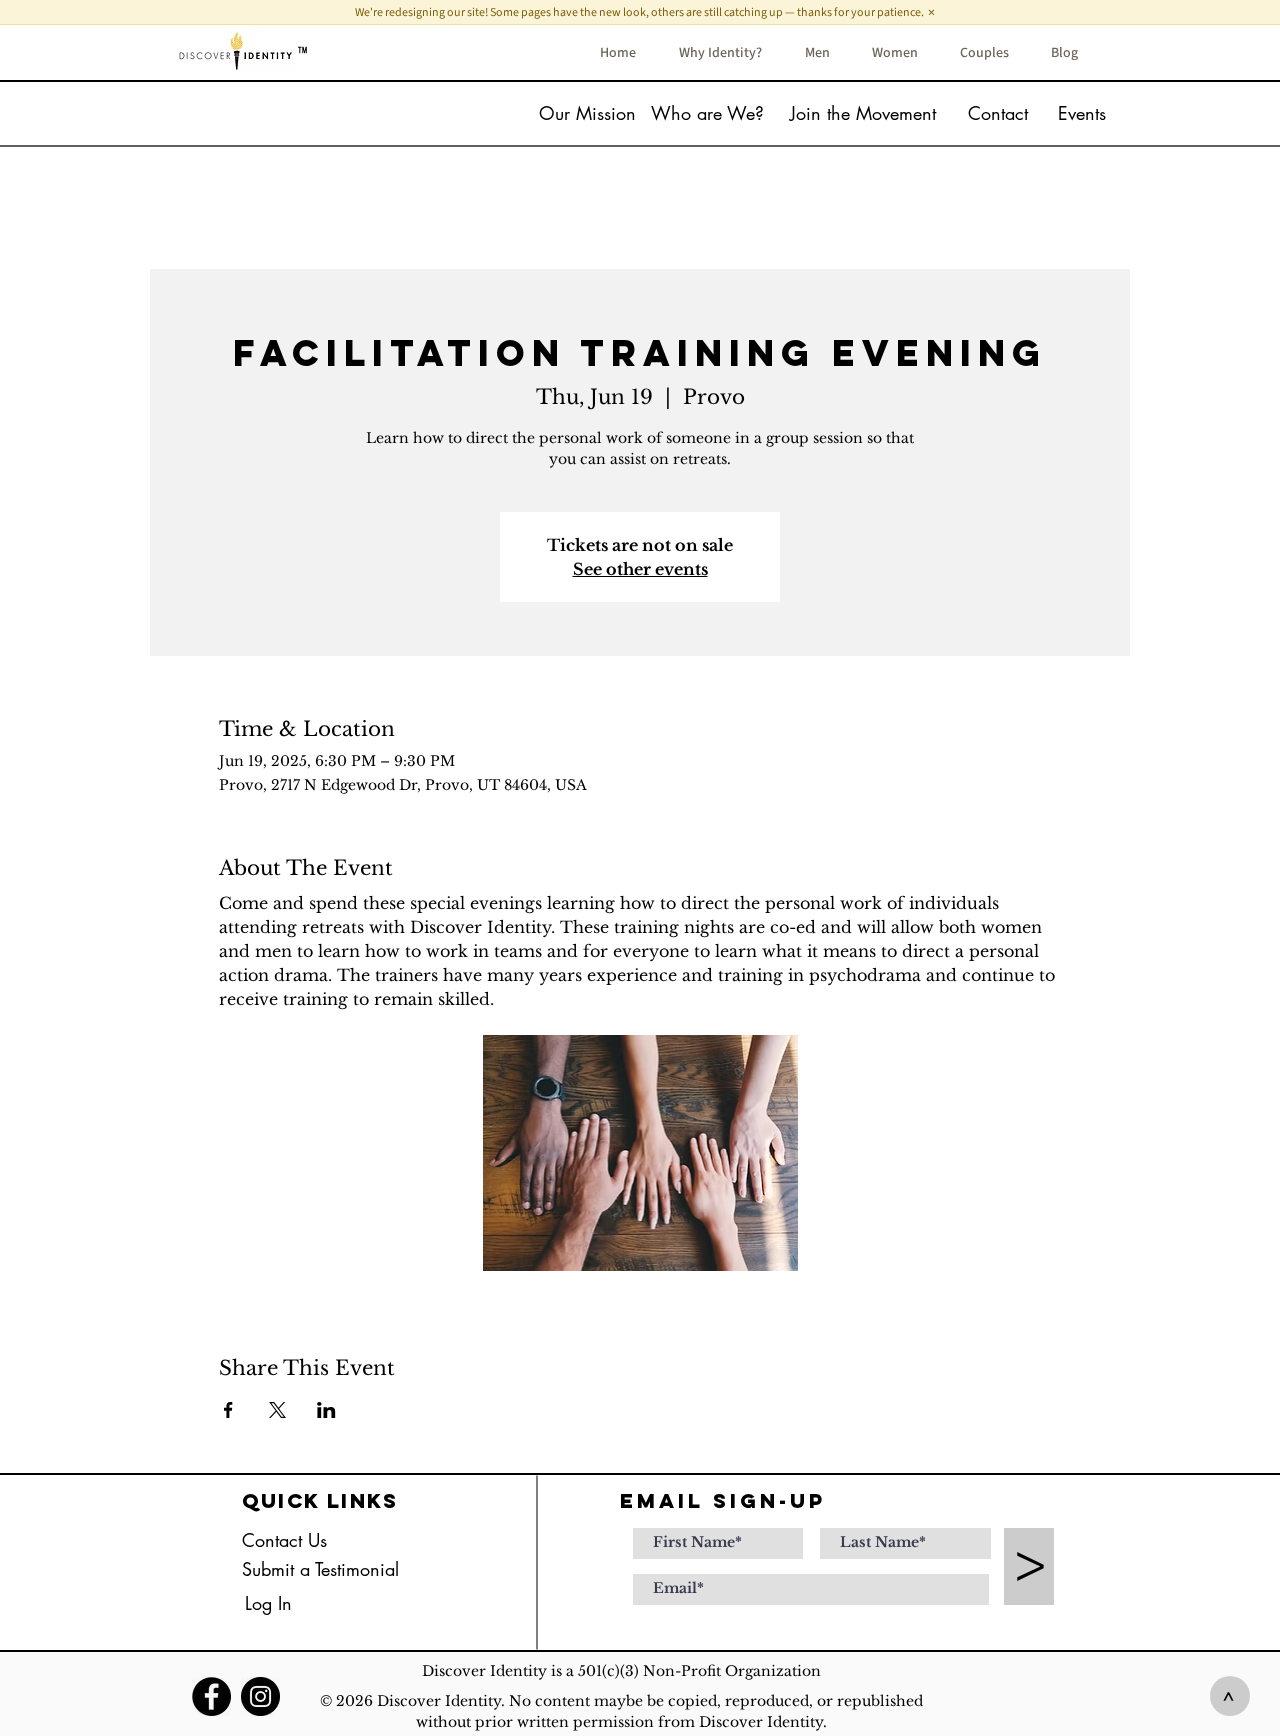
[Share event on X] (277, 1410)
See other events (640, 569)
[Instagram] (260, 1696)
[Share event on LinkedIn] (326, 1410)
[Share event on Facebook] (228, 1410)
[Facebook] (211, 1696)
